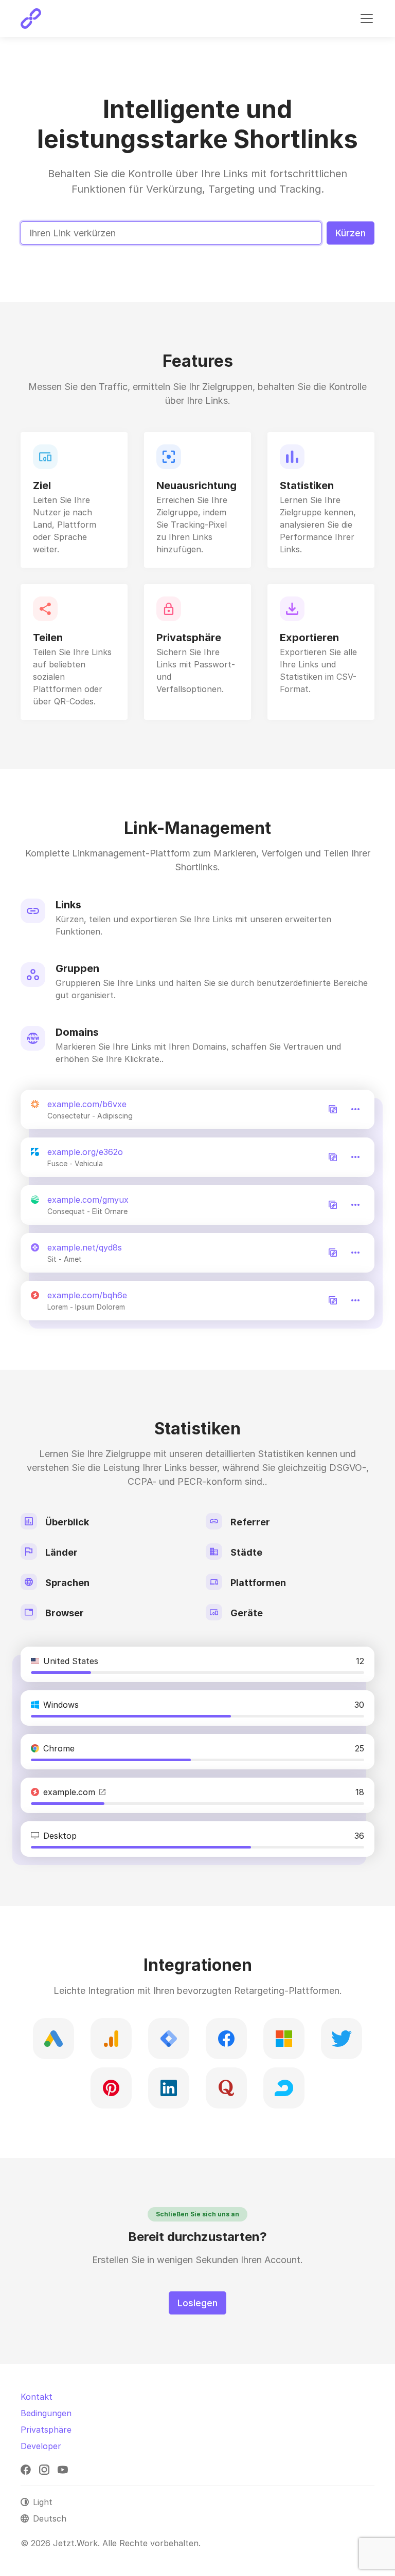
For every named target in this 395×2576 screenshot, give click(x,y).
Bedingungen (46, 2413)
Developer (41, 2446)
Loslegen (197, 2303)
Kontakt (37, 2397)
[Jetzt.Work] (31, 18)
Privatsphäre (46, 2430)
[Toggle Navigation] (367, 18)
